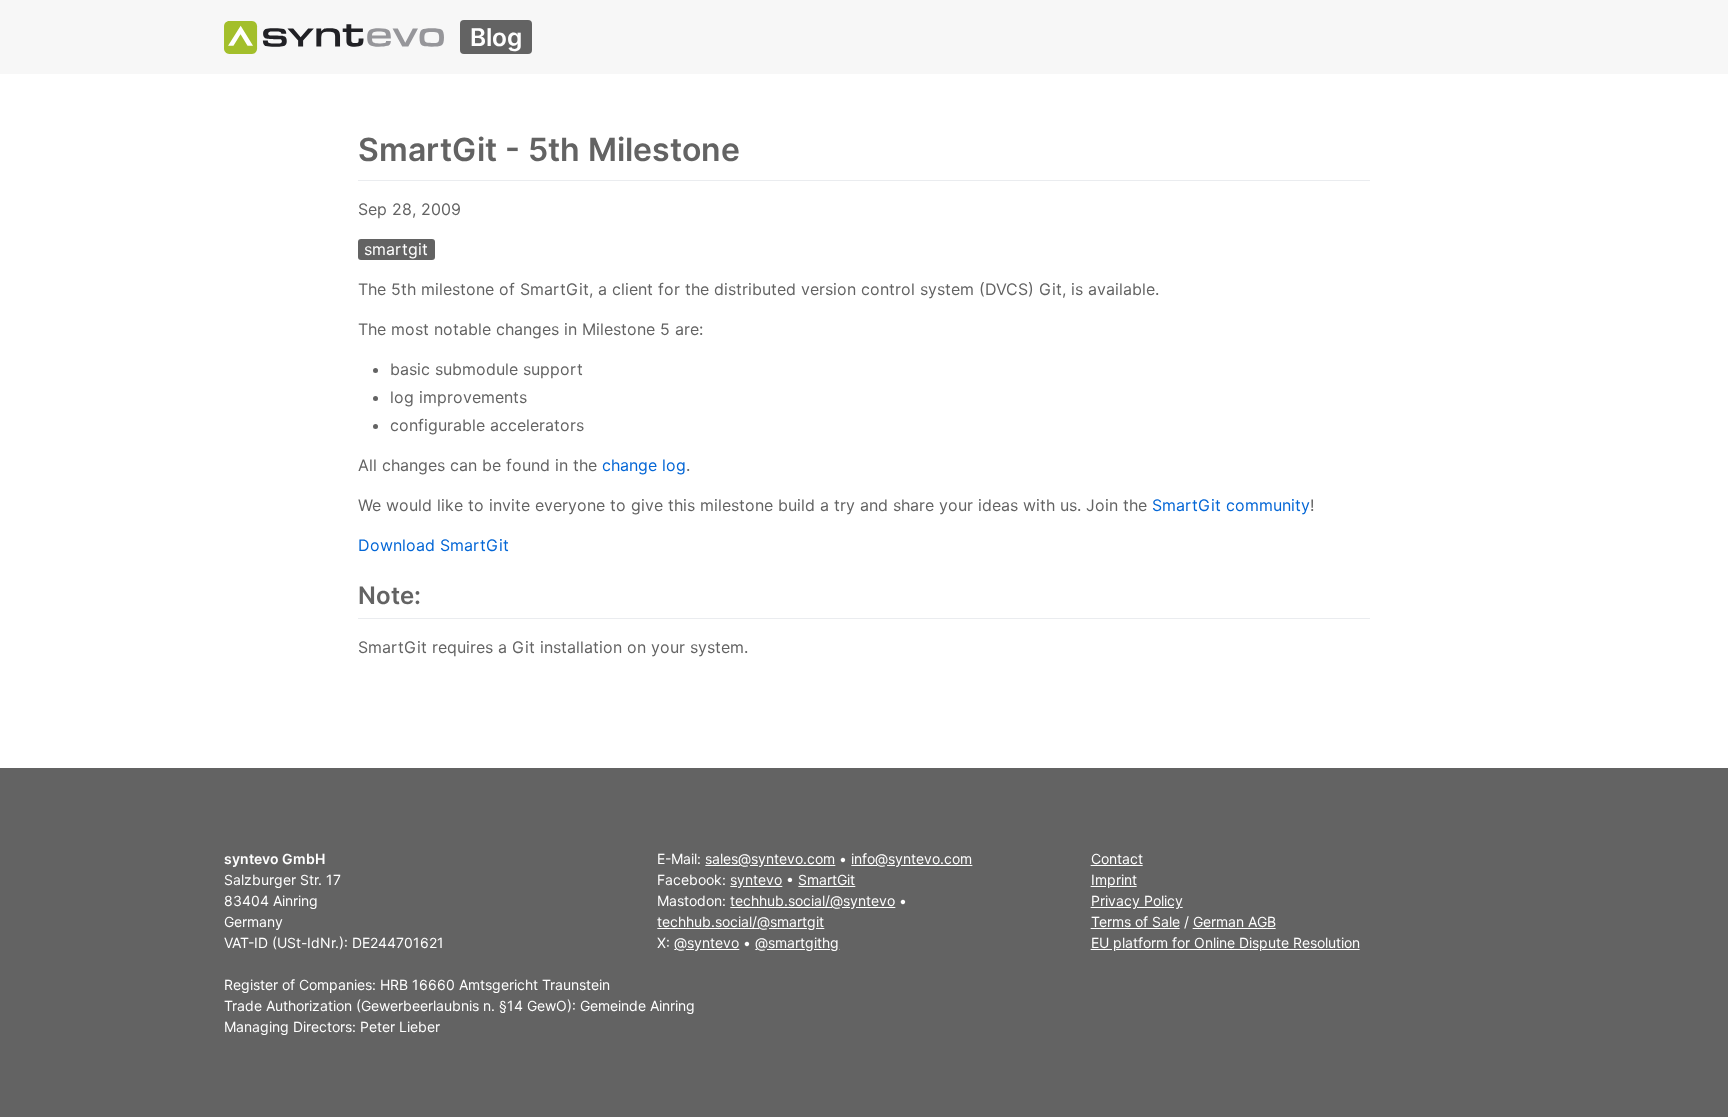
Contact (1117, 858)
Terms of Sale (1135, 921)
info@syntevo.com (911, 858)
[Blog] (334, 37)
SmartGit (826, 879)
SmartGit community (1231, 505)
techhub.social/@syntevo (812, 900)
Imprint (1114, 879)
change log (644, 465)
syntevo (756, 879)
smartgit (396, 249)
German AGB (1234, 921)
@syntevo (706, 942)
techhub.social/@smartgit (740, 921)
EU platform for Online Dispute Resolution (1225, 942)
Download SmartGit (433, 545)
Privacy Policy (1137, 900)
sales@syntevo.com (770, 858)
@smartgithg (797, 942)
